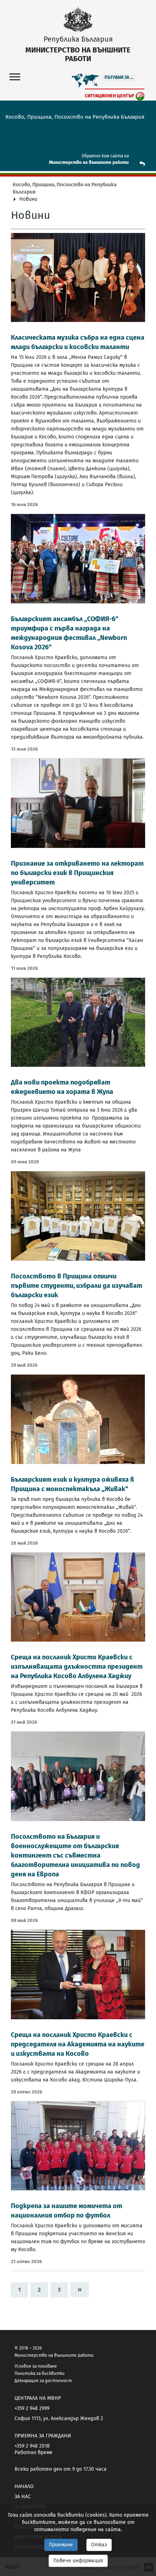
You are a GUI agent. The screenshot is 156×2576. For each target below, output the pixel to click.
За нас (23, 2497)
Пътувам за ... (119, 77)
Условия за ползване (36, 2366)
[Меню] (15, 77)
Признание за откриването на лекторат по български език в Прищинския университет (77, 873)
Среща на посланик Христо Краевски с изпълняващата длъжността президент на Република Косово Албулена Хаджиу (77, 1667)
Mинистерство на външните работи (89, 162)
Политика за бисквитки (40, 2373)
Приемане (61, 2545)
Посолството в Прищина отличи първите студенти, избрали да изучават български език (77, 1286)
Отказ (99, 2545)
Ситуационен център (110, 96)
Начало (24, 2486)
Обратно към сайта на (105, 156)
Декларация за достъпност (43, 2381)
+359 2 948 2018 (32, 2446)
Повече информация (78, 2561)
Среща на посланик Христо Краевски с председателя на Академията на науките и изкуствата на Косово (78, 2044)
